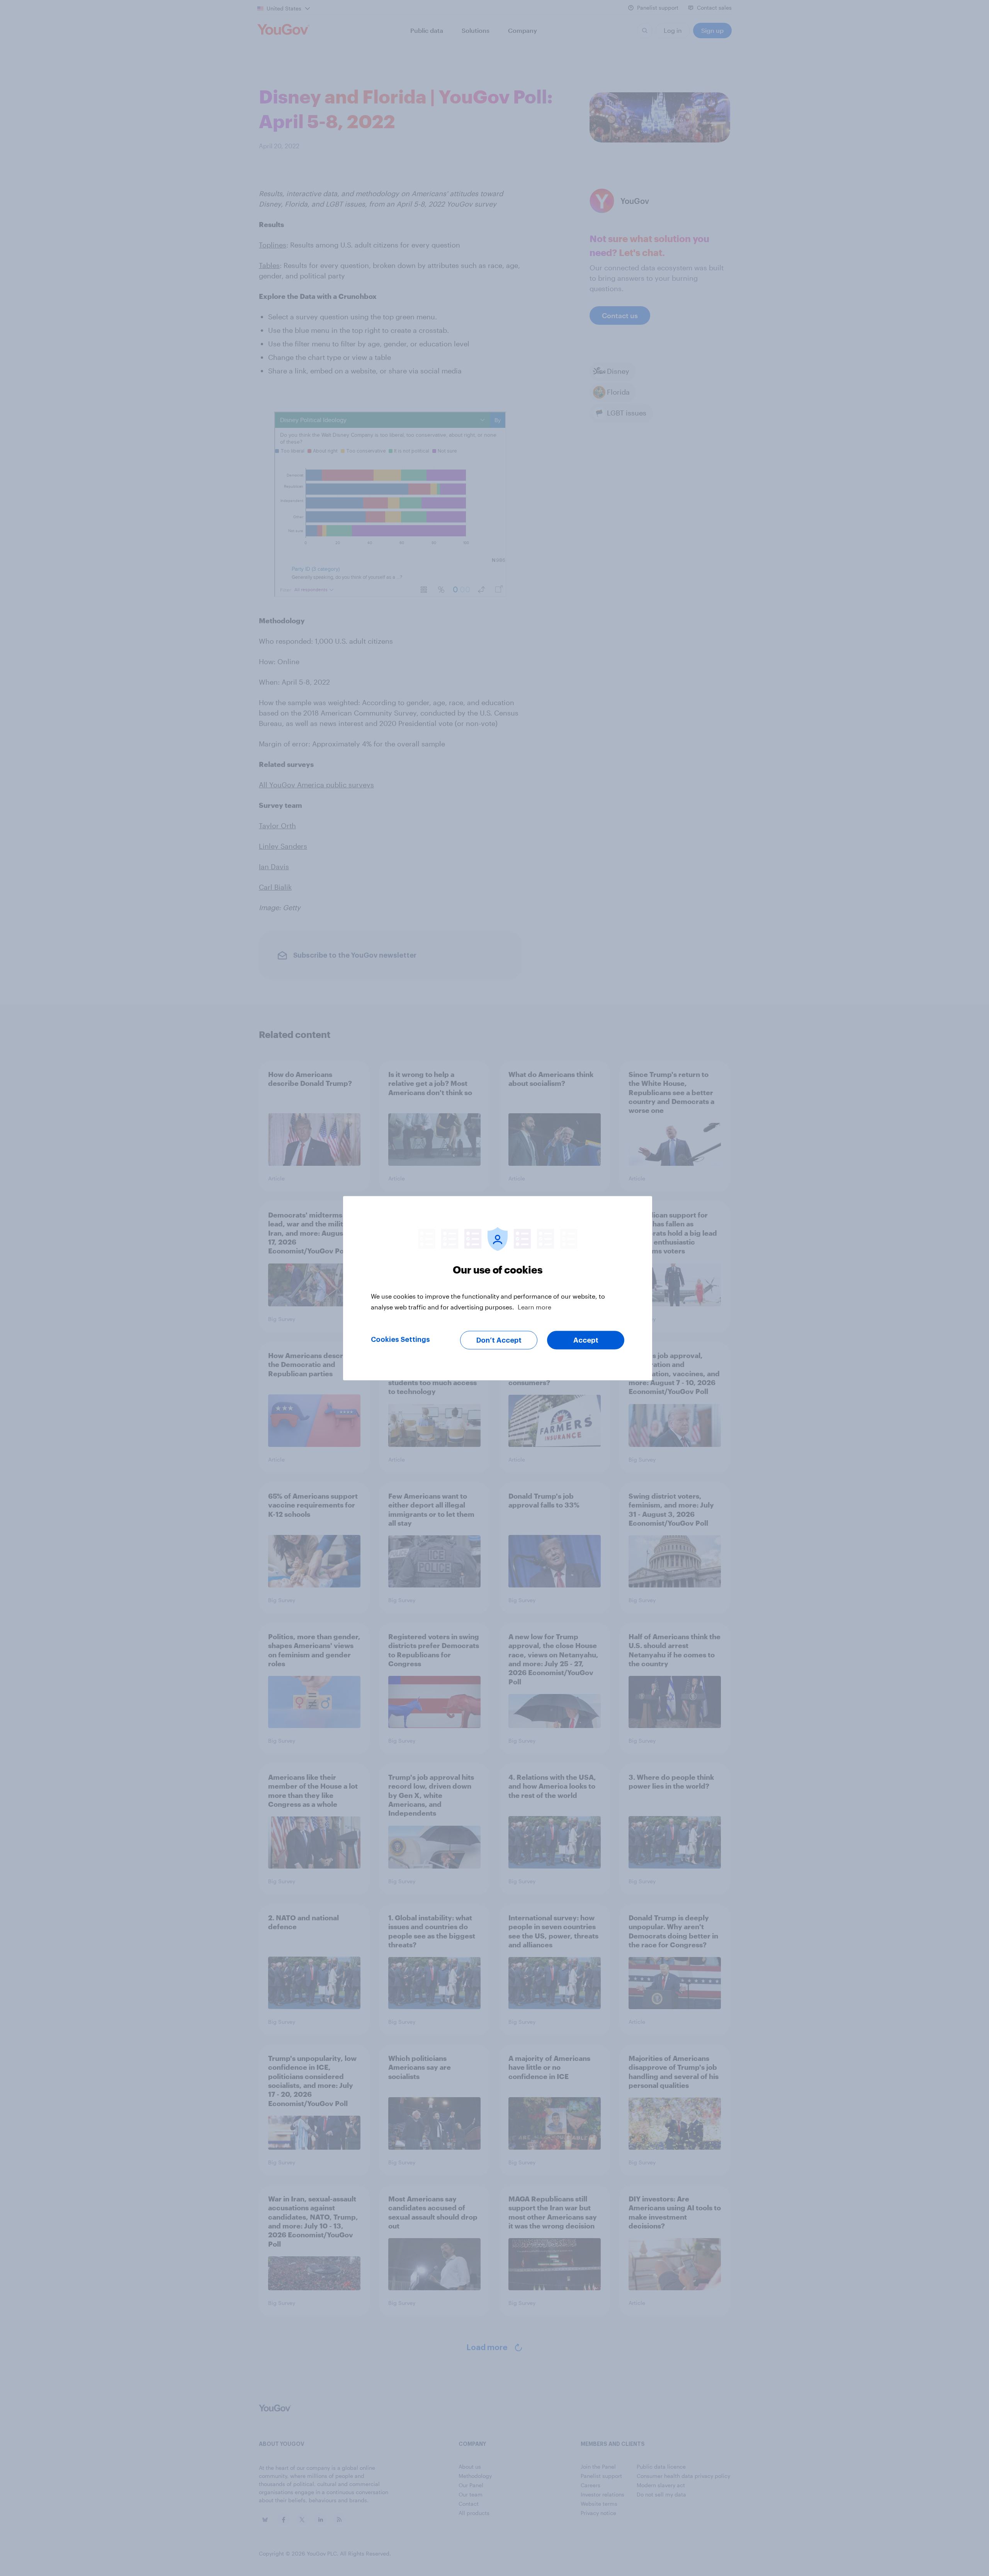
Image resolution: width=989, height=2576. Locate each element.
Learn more (534, 1307)
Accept (586, 1340)
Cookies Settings (400, 1339)
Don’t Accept (499, 1340)
